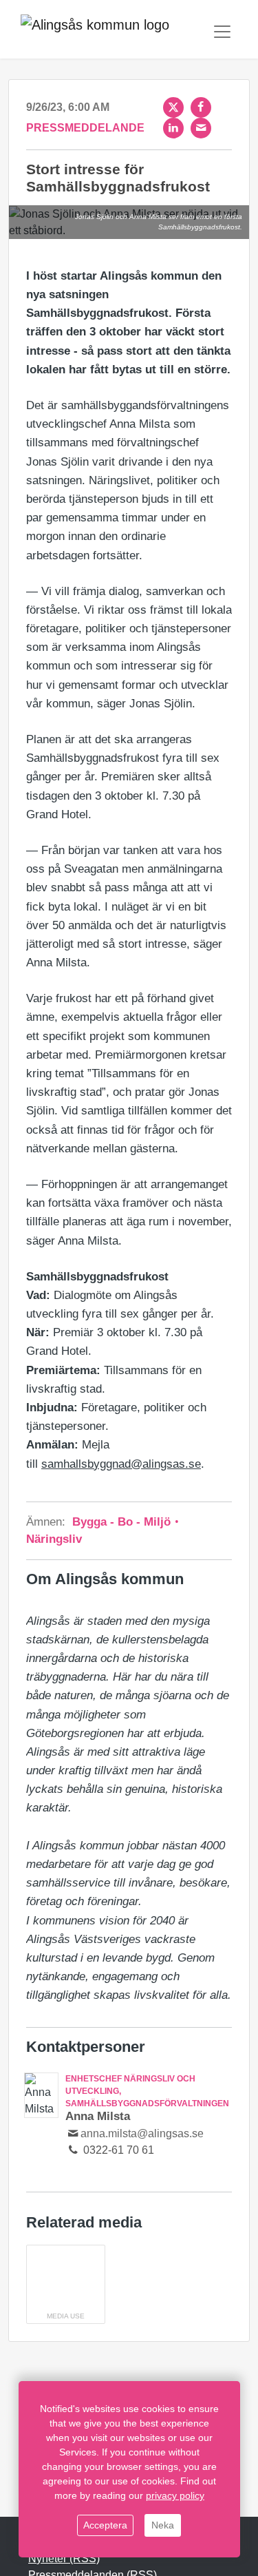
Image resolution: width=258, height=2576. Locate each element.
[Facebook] (201, 107)
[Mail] (201, 128)
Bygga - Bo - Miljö (123, 1522)
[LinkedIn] (173, 128)
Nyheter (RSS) (64, 2558)
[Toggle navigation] (222, 32)
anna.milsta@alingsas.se (142, 2133)
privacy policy (175, 2495)
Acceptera (105, 2525)
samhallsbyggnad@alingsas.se (121, 1464)
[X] (173, 107)
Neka (163, 2525)
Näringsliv (54, 1539)
